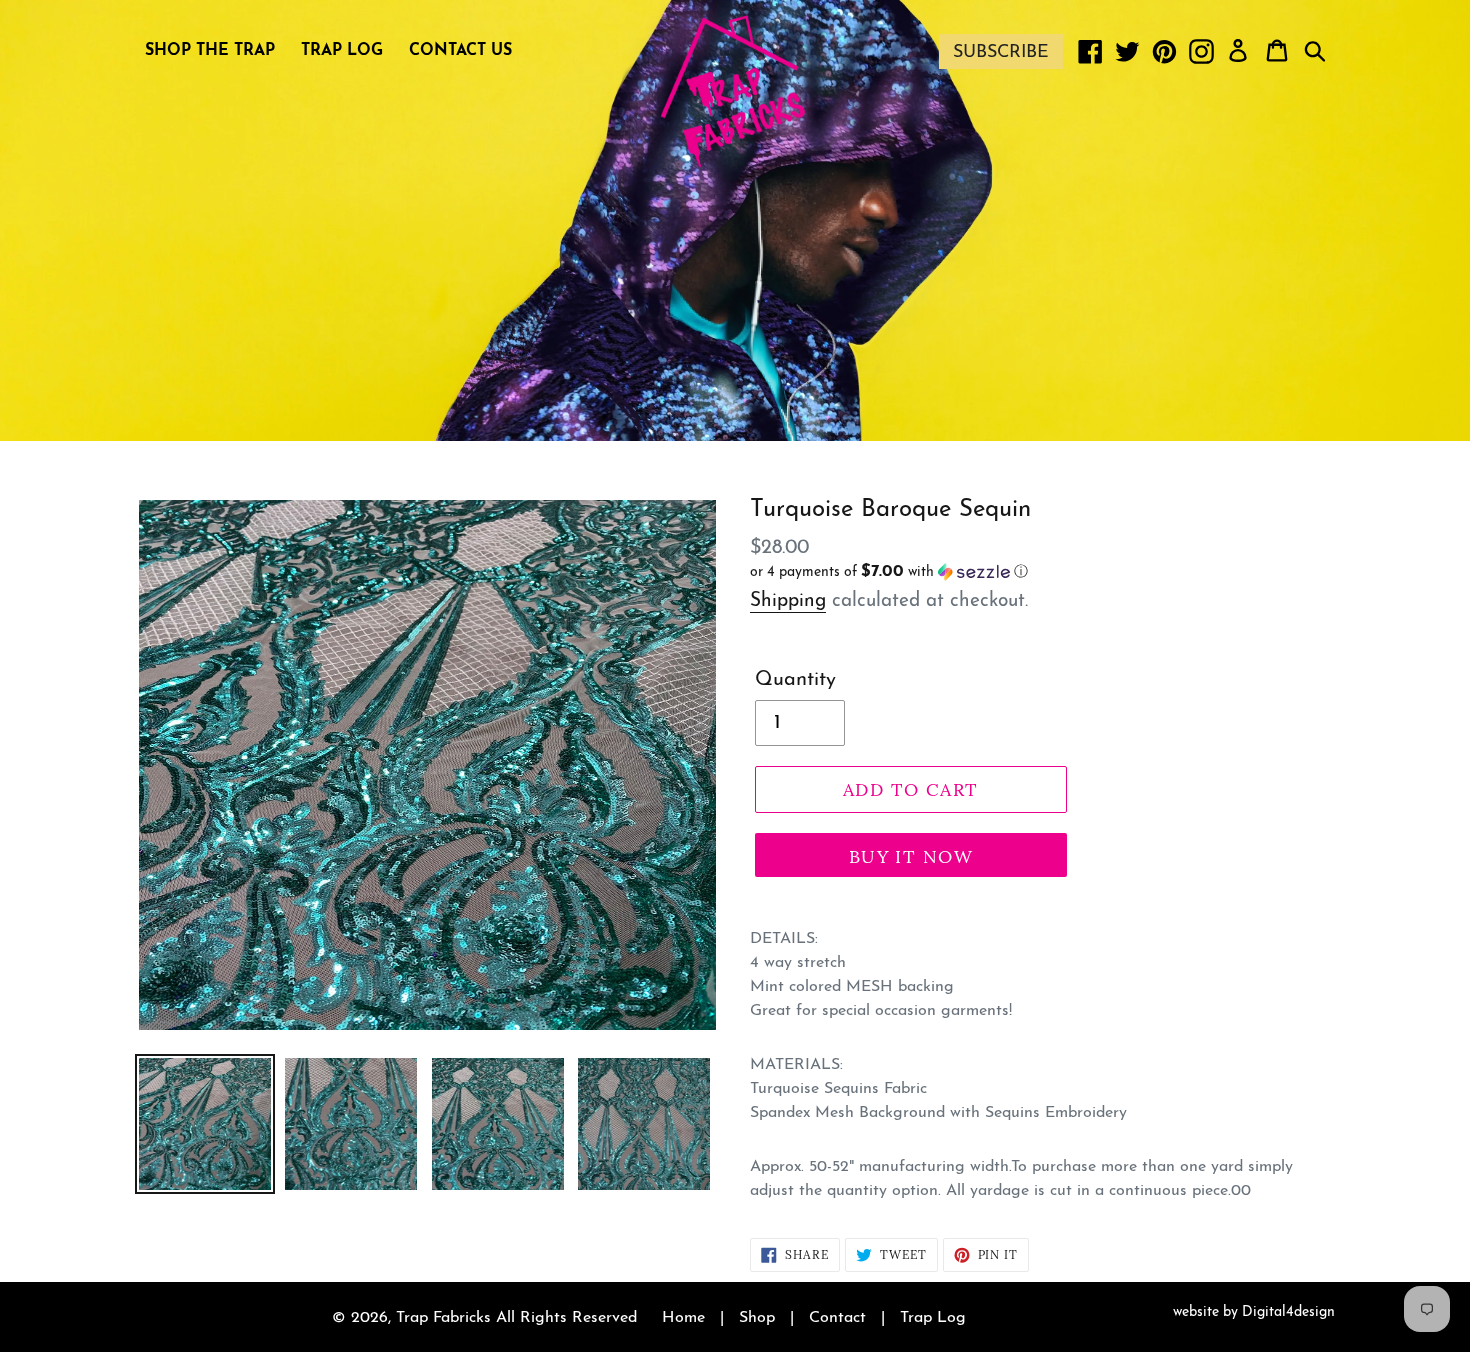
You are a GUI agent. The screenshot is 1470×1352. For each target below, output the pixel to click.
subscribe (1001, 53)
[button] (911, 572)
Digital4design (1288, 1312)
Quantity (795, 680)
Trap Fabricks (443, 1318)
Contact (837, 1318)
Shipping (788, 601)
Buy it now (911, 856)
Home (683, 1318)
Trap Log (933, 1318)
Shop (757, 1318)
